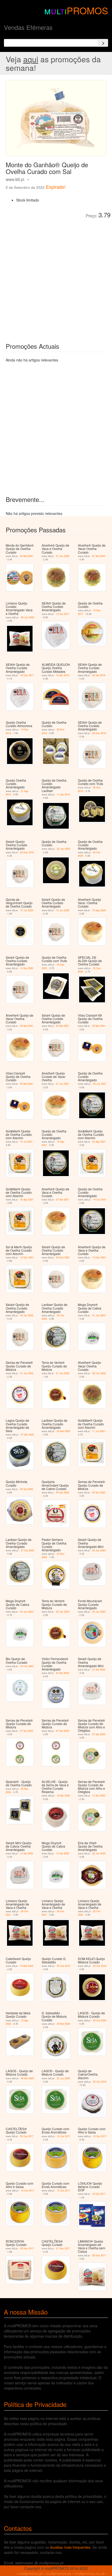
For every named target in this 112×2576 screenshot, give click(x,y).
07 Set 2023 (99, 556)
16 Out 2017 (99, 2194)
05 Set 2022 (27, 1489)
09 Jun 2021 (100, 1084)
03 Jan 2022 (27, 1315)
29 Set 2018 (99, 675)
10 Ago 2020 (99, 910)
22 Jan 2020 (63, 849)
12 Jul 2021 (26, 1142)
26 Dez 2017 (99, 2255)
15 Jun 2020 (27, 910)
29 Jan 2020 (27, 617)
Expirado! (56, 187)
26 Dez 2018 (99, 733)
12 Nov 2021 (27, 1257)
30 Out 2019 (100, 1966)
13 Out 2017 (27, 2191)
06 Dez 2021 (63, 1257)
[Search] (103, 43)
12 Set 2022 (99, 1796)
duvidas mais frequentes (70, 2547)
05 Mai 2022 (63, 1431)
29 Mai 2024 (63, 2024)
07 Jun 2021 (63, 1084)
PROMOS (87, 10)
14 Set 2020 (27, 968)
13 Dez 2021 (99, 1257)
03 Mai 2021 (27, 556)
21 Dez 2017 (63, 2248)
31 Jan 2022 (63, 556)
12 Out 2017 (63, 614)
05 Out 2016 (63, 1966)
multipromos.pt (30, 2573)
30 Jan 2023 (99, 1550)
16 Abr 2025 (63, 1796)
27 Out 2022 (27, 1550)
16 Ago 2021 (27, 1200)
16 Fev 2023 (27, 1666)
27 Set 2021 (63, 1200)
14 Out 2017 (63, 2136)
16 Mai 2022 (27, 1966)
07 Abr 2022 (27, 1435)
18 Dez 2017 (27, 675)
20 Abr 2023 (63, 1673)
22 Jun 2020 (99, 1853)
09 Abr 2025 (27, 2078)
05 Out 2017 (27, 2136)
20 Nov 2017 (27, 2248)
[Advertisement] (56, 277)
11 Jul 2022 (98, 1431)
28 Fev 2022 (99, 1373)
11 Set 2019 (63, 794)
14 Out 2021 (100, 1200)
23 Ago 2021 (99, 1142)
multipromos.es (58, 2573)
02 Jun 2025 (63, 2078)
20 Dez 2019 (27, 852)
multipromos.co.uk (90, 2573)
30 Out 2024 (100, 2020)
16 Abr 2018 (63, 675)
